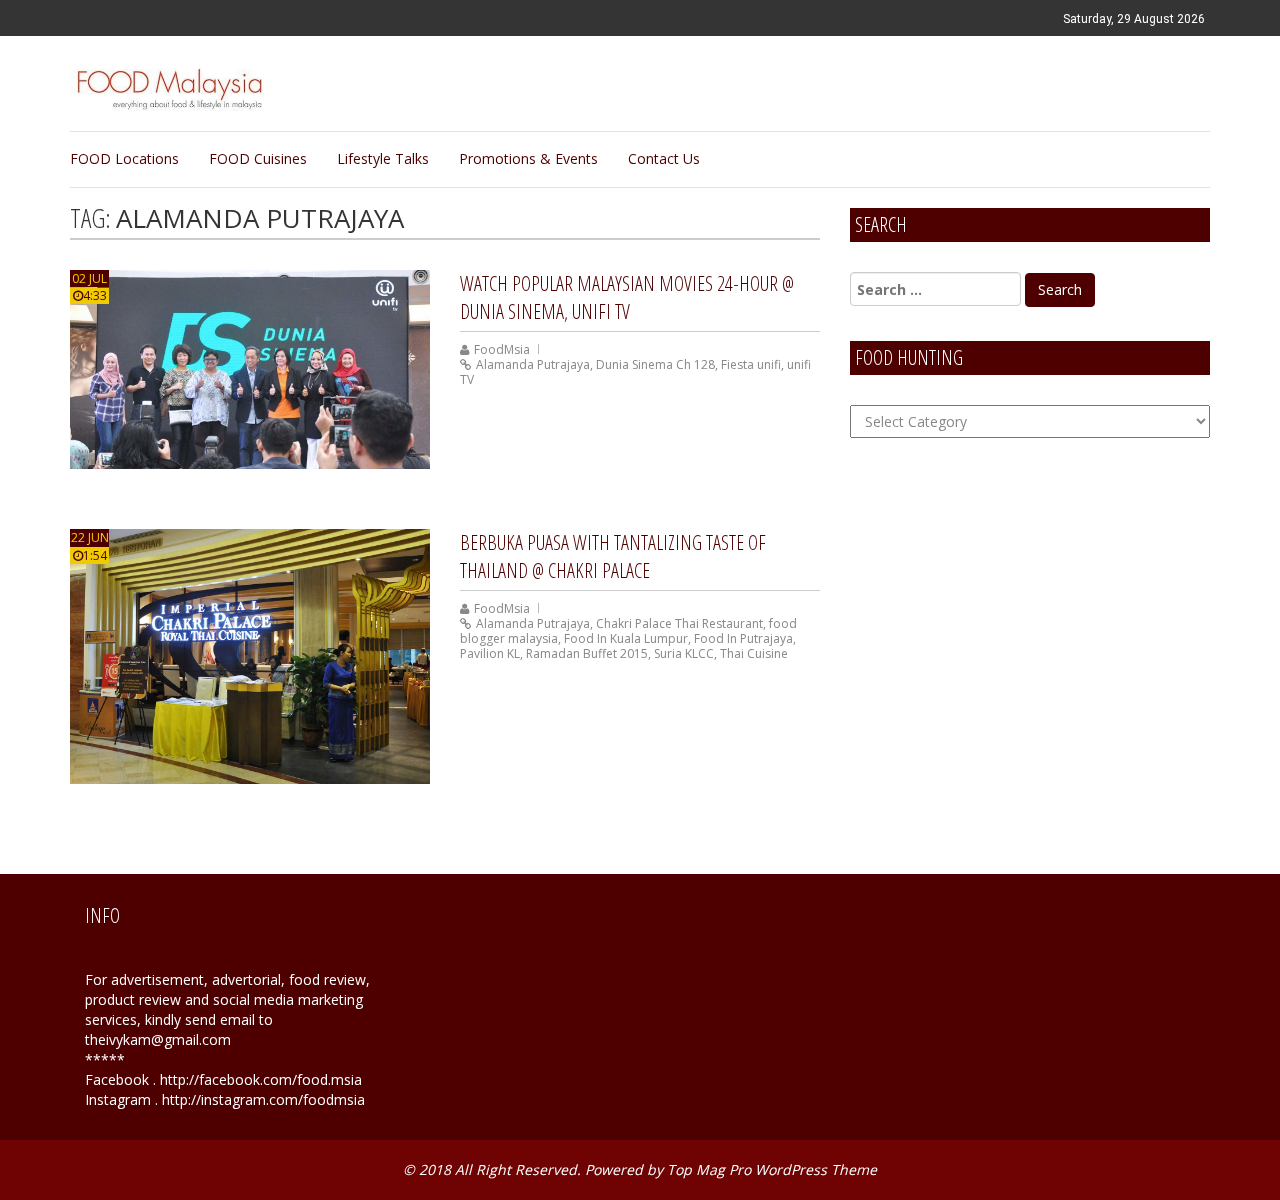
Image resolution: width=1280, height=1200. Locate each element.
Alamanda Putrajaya (533, 364)
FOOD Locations (124, 158)
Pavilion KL (490, 653)
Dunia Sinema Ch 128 (655, 364)
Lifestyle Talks (383, 158)
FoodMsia (502, 349)
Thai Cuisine (754, 653)
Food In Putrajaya (743, 638)
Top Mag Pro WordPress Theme (772, 1169)
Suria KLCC (684, 653)
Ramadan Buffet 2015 (587, 653)
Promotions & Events (528, 158)
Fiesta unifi (751, 364)
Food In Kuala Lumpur (626, 638)
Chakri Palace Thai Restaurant (679, 623)
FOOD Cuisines (258, 158)
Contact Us (664, 158)
